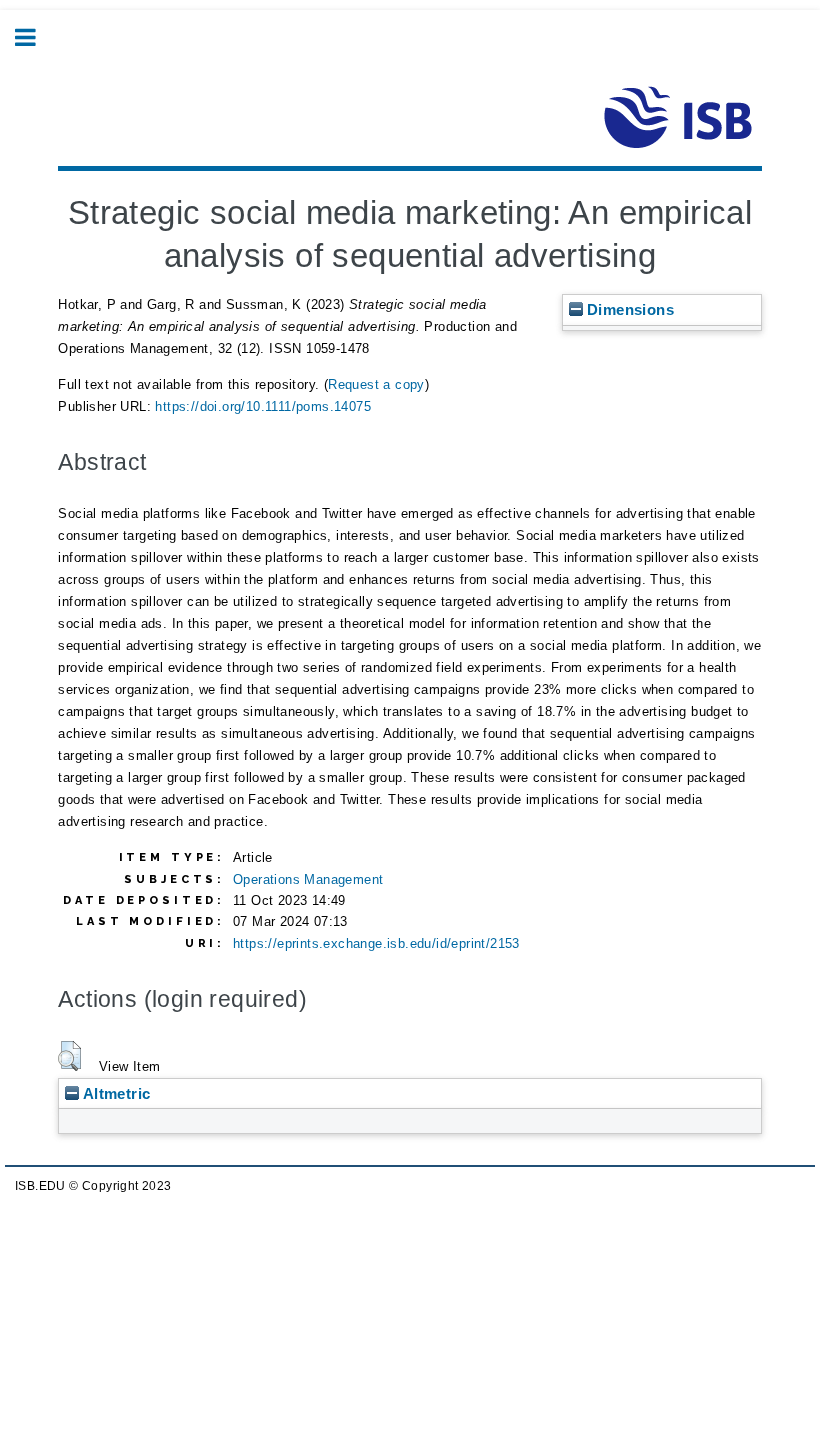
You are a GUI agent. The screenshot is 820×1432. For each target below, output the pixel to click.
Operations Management (308, 879)
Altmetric (114, 1093)
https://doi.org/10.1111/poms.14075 (263, 406)
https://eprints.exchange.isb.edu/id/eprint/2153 (376, 943)
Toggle (36, 37)
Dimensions (628, 309)
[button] (69, 1056)
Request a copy (376, 384)
